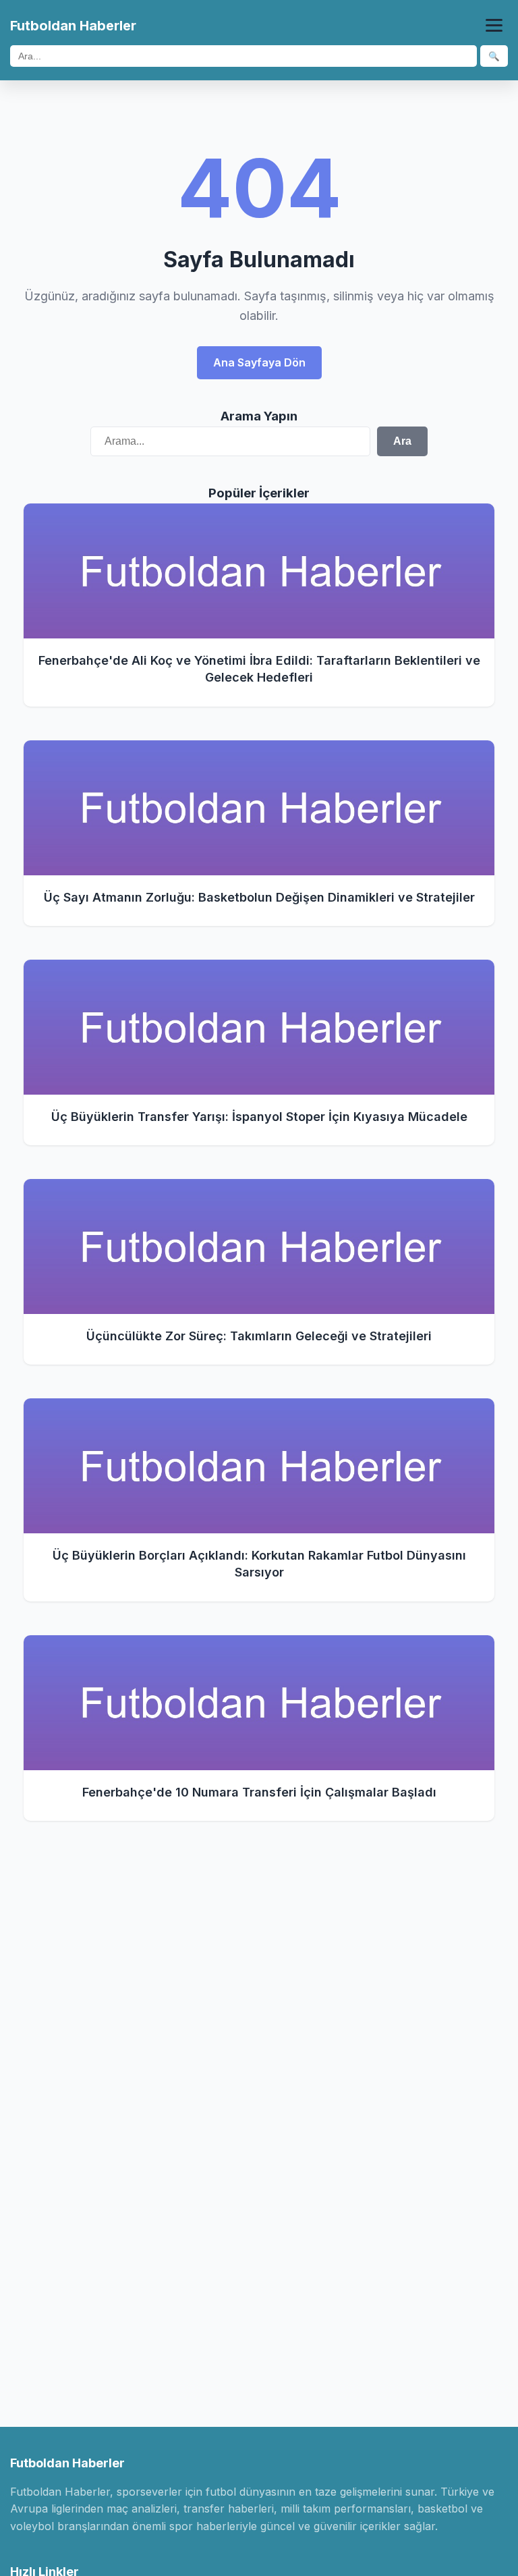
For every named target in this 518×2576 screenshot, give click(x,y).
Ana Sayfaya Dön (259, 362)
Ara (402, 441)
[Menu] (494, 25)
